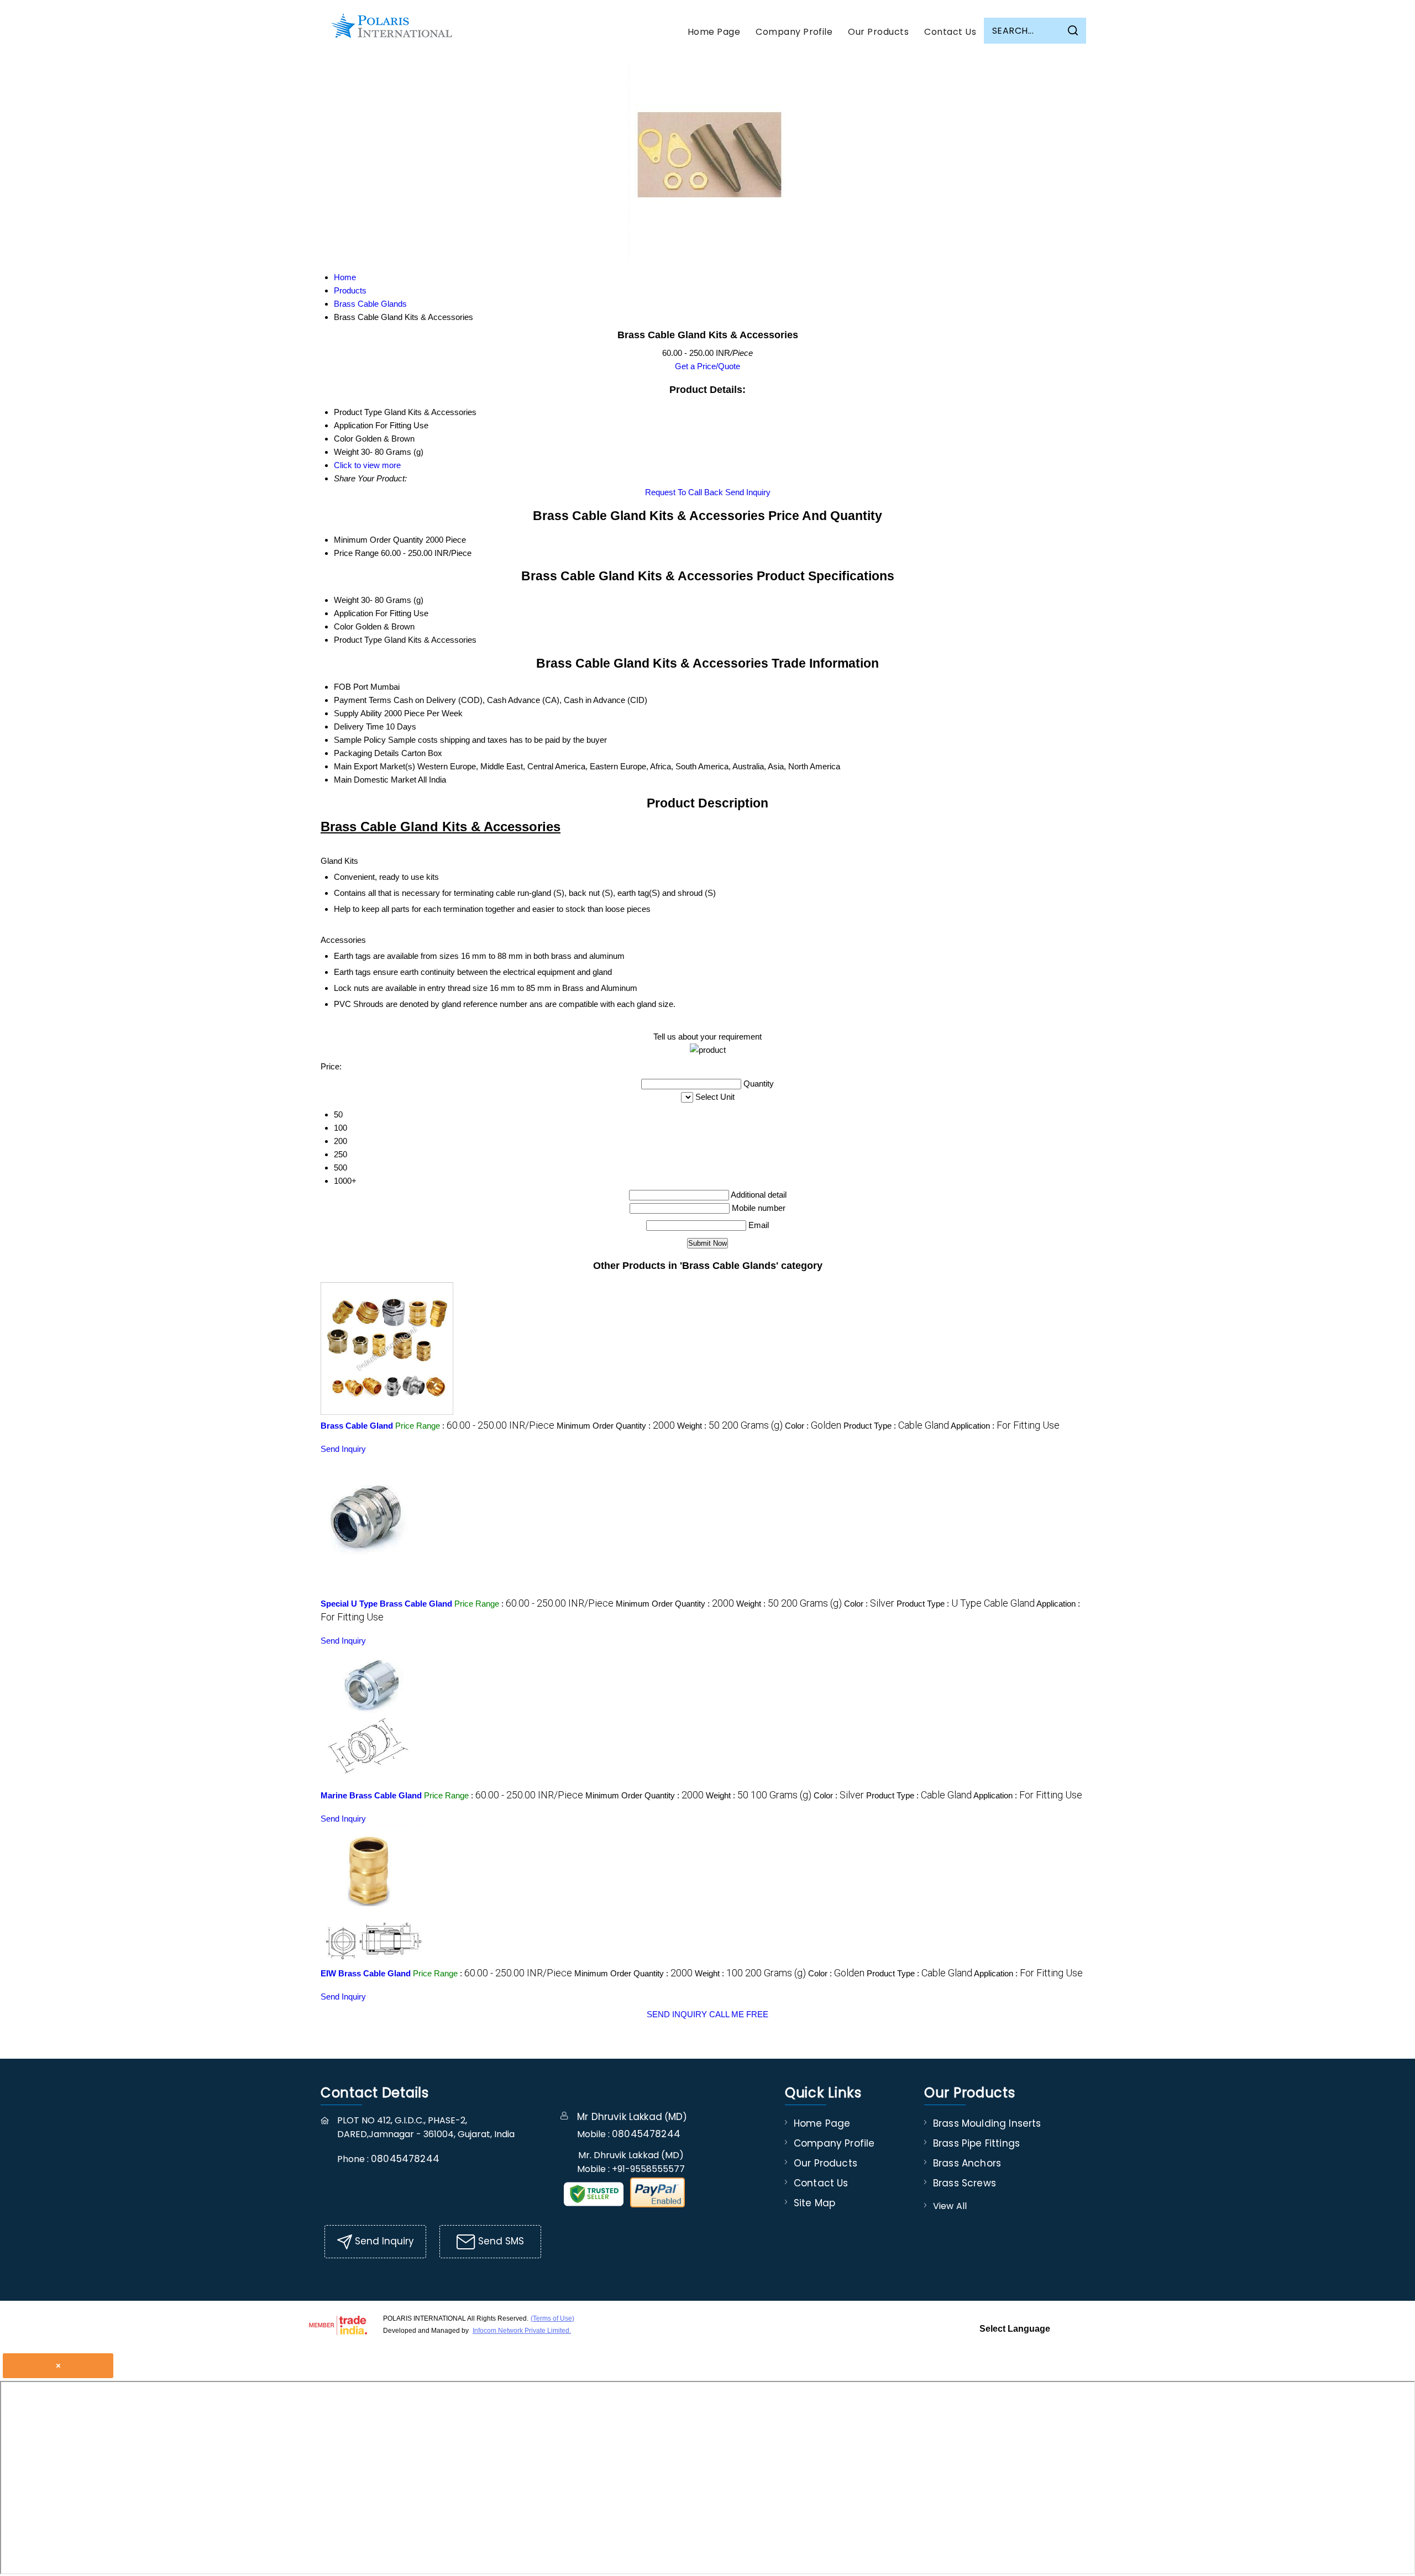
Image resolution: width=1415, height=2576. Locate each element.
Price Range (356, 553)
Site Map (814, 2203)
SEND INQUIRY (677, 2014)
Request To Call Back (684, 492)
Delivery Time (359, 726)
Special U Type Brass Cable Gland (386, 1604)
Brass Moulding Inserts (987, 2123)
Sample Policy (360, 740)
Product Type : (896, 1426)
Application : (1005, 1426)
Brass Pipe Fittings (976, 2143)
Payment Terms (363, 700)
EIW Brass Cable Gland (366, 1973)
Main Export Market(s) (374, 766)
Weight (346, 600)
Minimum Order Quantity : (616, 1426)
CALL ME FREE (739, 2014)
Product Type (358, 640)
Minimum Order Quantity (379, 540)
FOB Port (351, 687)
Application (353, 613)
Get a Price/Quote (707, 366)
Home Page (714, 32)
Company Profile (794, 32)
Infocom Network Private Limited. (522, 2331)
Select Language (1015, 2329)
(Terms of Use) (552, 2318)
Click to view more (367, 465)
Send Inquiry (748, 492)
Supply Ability (358, 713)
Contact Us (950, 32)
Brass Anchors (967, 2163)
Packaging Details (366, 753)
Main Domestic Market (375, 780)
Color (344, 626)
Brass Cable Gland (357, 1426)
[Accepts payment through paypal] (658, 2205)
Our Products (878, 32)
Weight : (730, 1426)
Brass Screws (965, 2183)
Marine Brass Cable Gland (371, 1795)
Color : (813, 1426)
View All (950, 2206)
